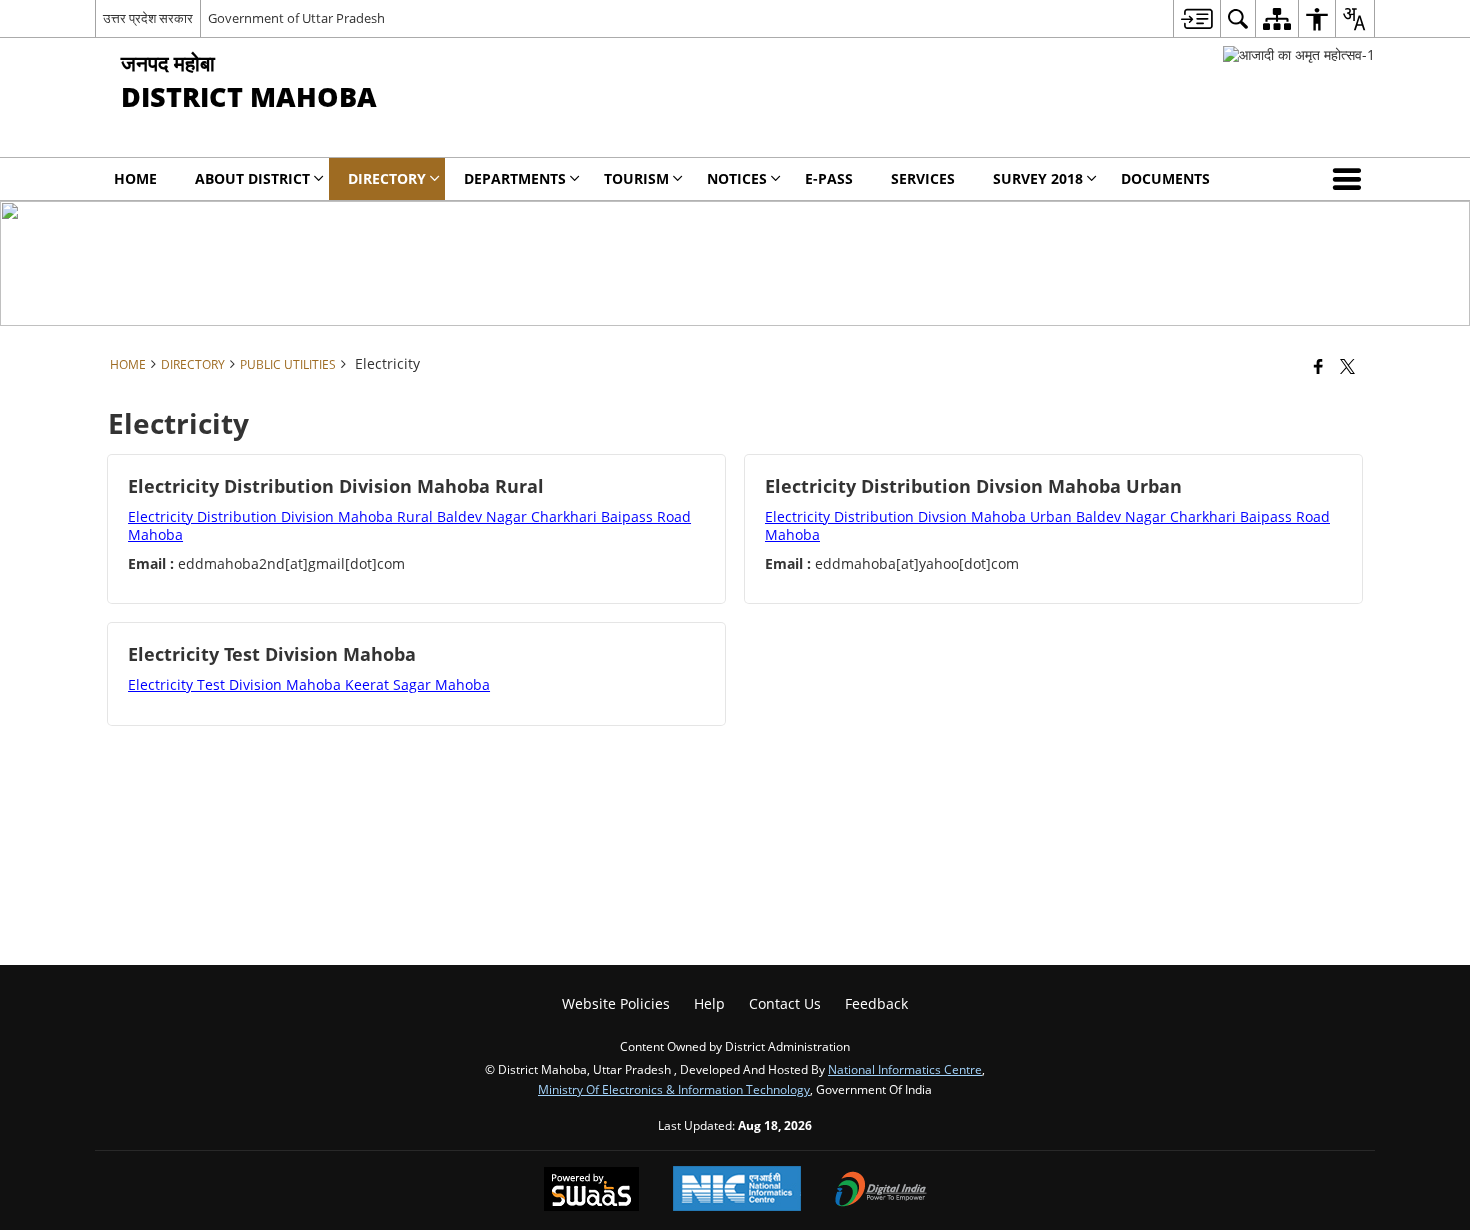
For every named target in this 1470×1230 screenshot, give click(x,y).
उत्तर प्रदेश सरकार (148, 18)
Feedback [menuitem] (876, 1003)
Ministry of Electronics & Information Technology (674, 1089)
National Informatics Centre (905, 1069)
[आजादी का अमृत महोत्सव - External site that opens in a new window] (1299, 54)
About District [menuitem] (252, 178)
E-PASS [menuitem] (829, 178)
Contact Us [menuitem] (785, 1003)
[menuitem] (1196, 18)
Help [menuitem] (709, 1003)
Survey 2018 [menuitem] (1038, 178)
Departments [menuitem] (515, 178)
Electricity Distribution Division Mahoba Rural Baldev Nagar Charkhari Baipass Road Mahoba (409, 525)
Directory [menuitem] (387, 178)
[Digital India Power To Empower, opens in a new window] (881, 1191)
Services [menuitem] (923, 178)
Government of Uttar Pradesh (296, 18)
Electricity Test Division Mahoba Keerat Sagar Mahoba (309, 684)
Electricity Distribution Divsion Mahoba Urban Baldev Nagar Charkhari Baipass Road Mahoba (1047, 525)
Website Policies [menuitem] (616, 1003)
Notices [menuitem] (737, 178)
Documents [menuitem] (1165, 178)
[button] (1351, 179)
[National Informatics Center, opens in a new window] (737, 1190)
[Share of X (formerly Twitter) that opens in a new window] (1347, 366)
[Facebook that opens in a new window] (1318, 366)
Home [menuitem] (135, 178)
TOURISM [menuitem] (636, 178)
